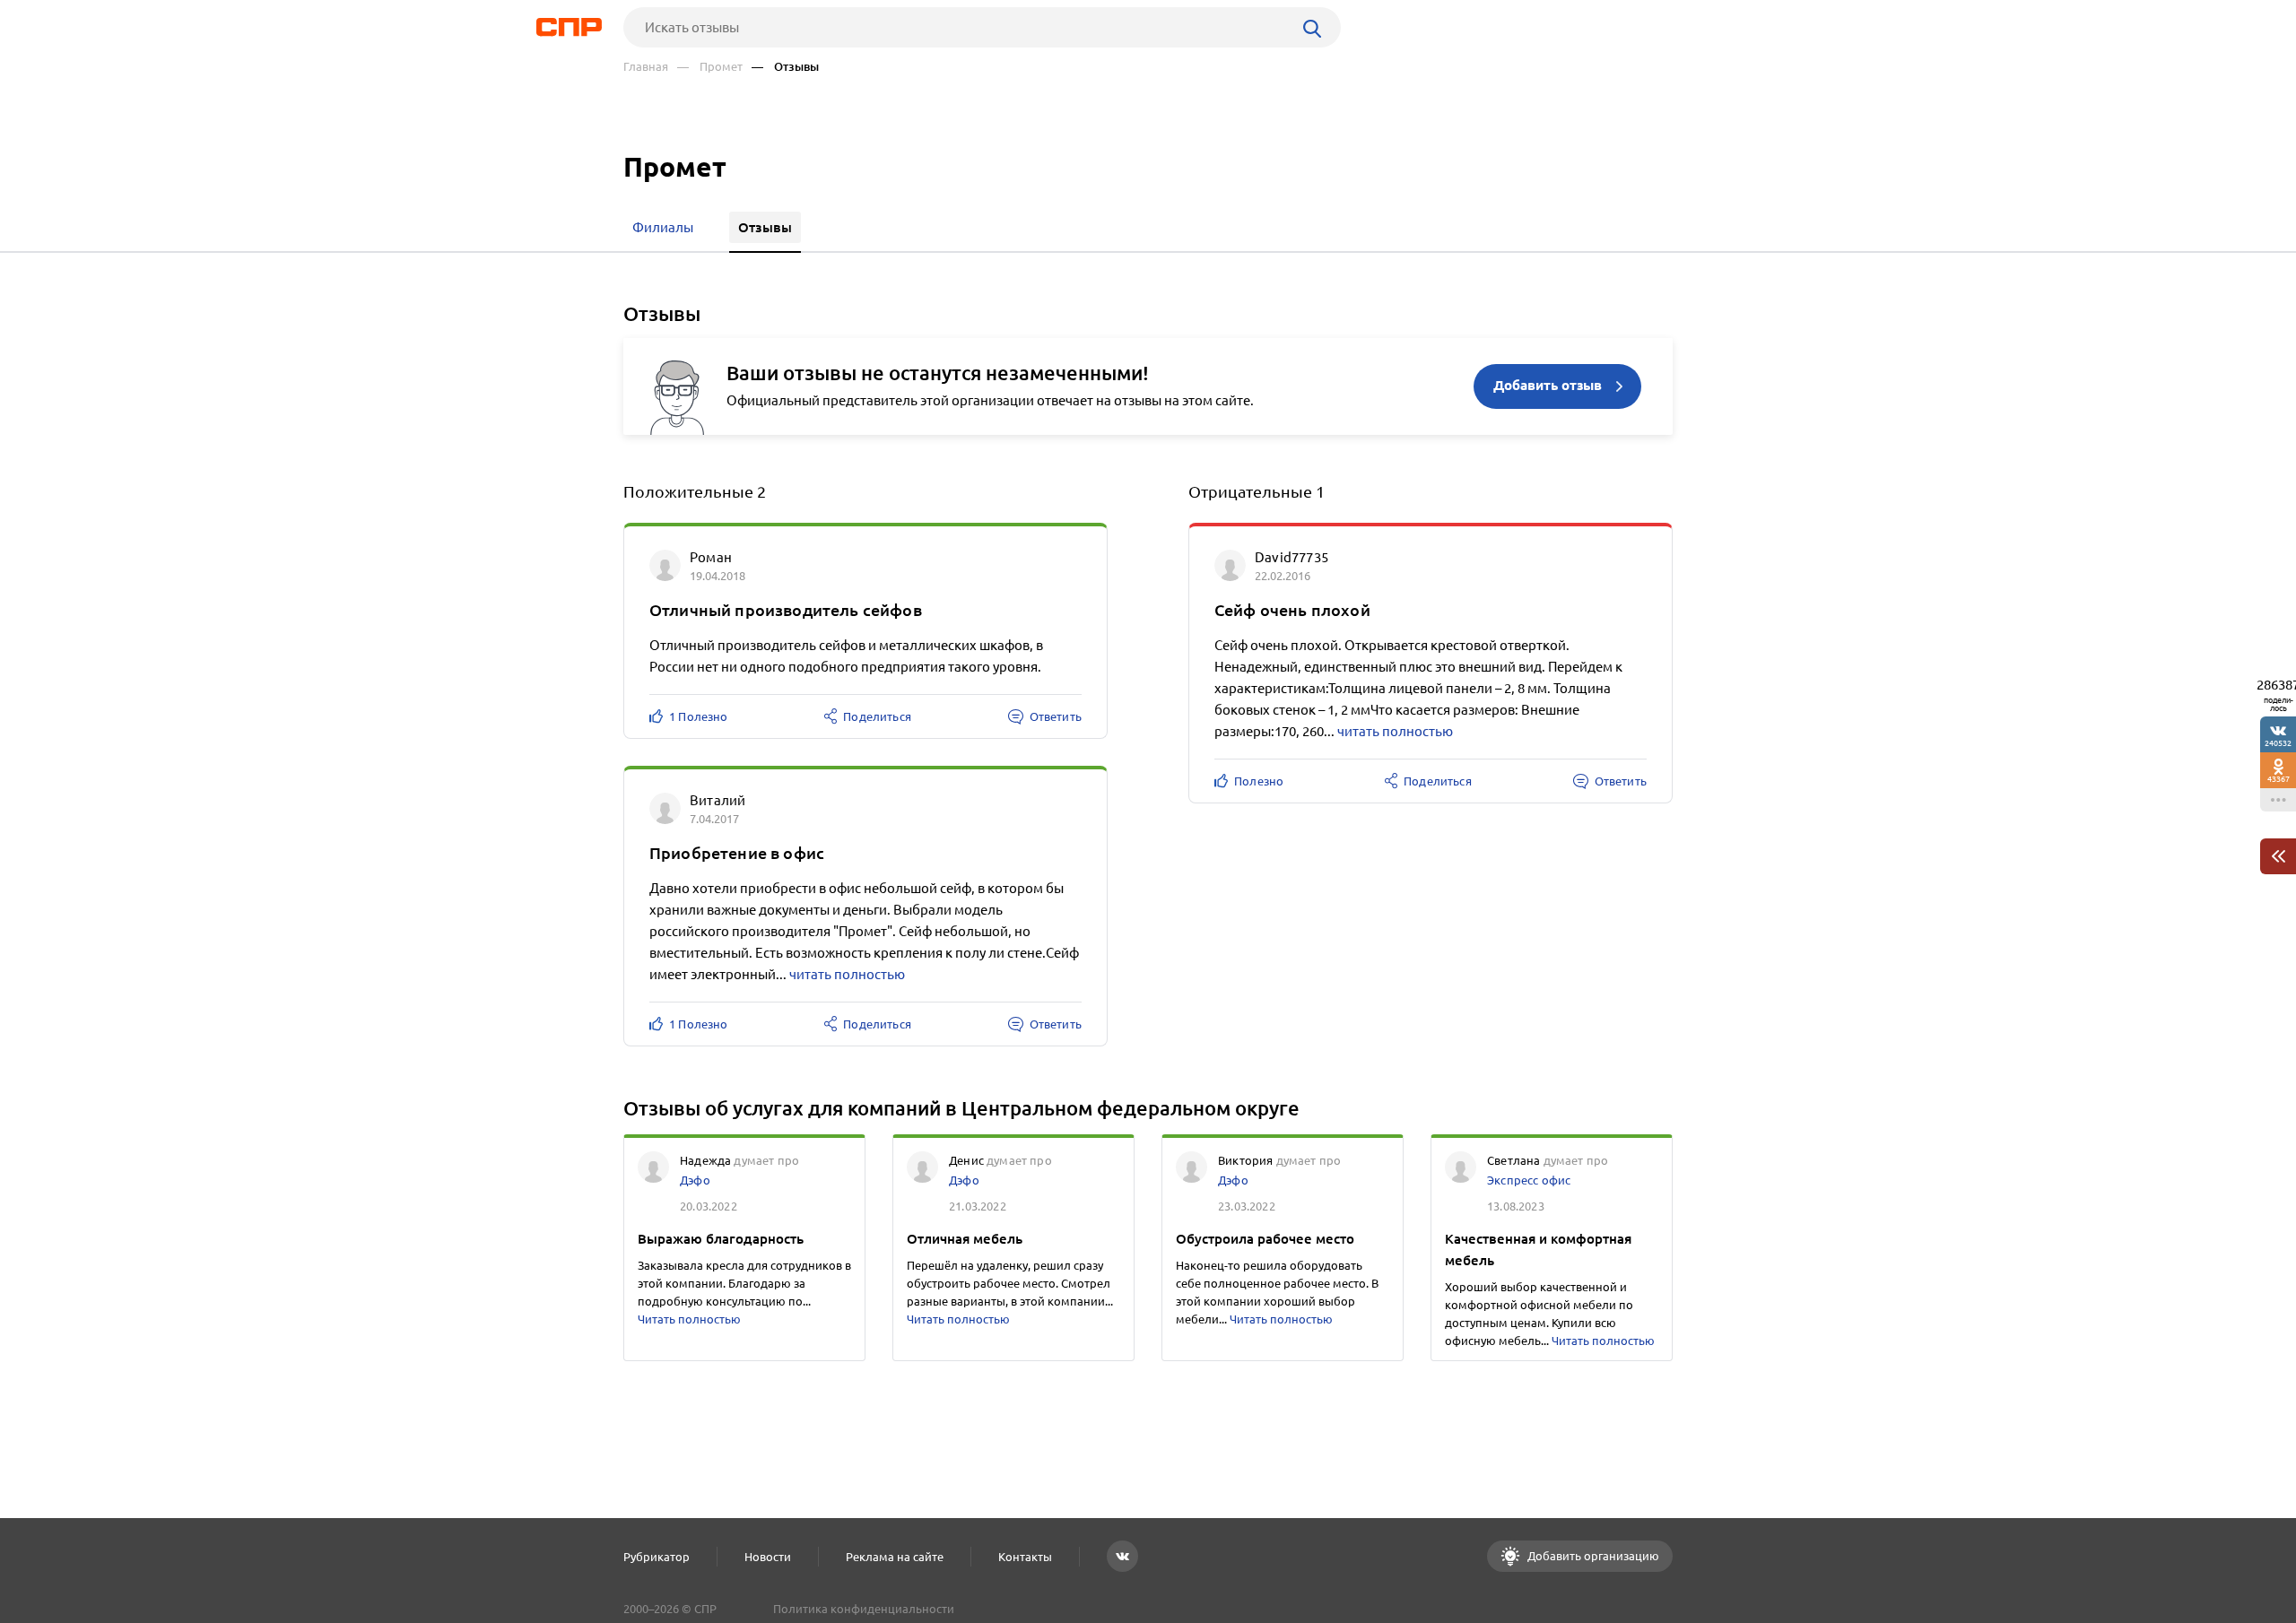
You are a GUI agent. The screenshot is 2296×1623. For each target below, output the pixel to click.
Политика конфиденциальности (864, 1609)
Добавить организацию (1592, 1556)
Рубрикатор (657, 1557)
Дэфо (695, 1180)
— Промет (710, 67)
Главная (646, 67)
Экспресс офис (1529, 1180)
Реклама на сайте (895, 1557)
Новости (768, 1557)
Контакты (1025, 1557)
